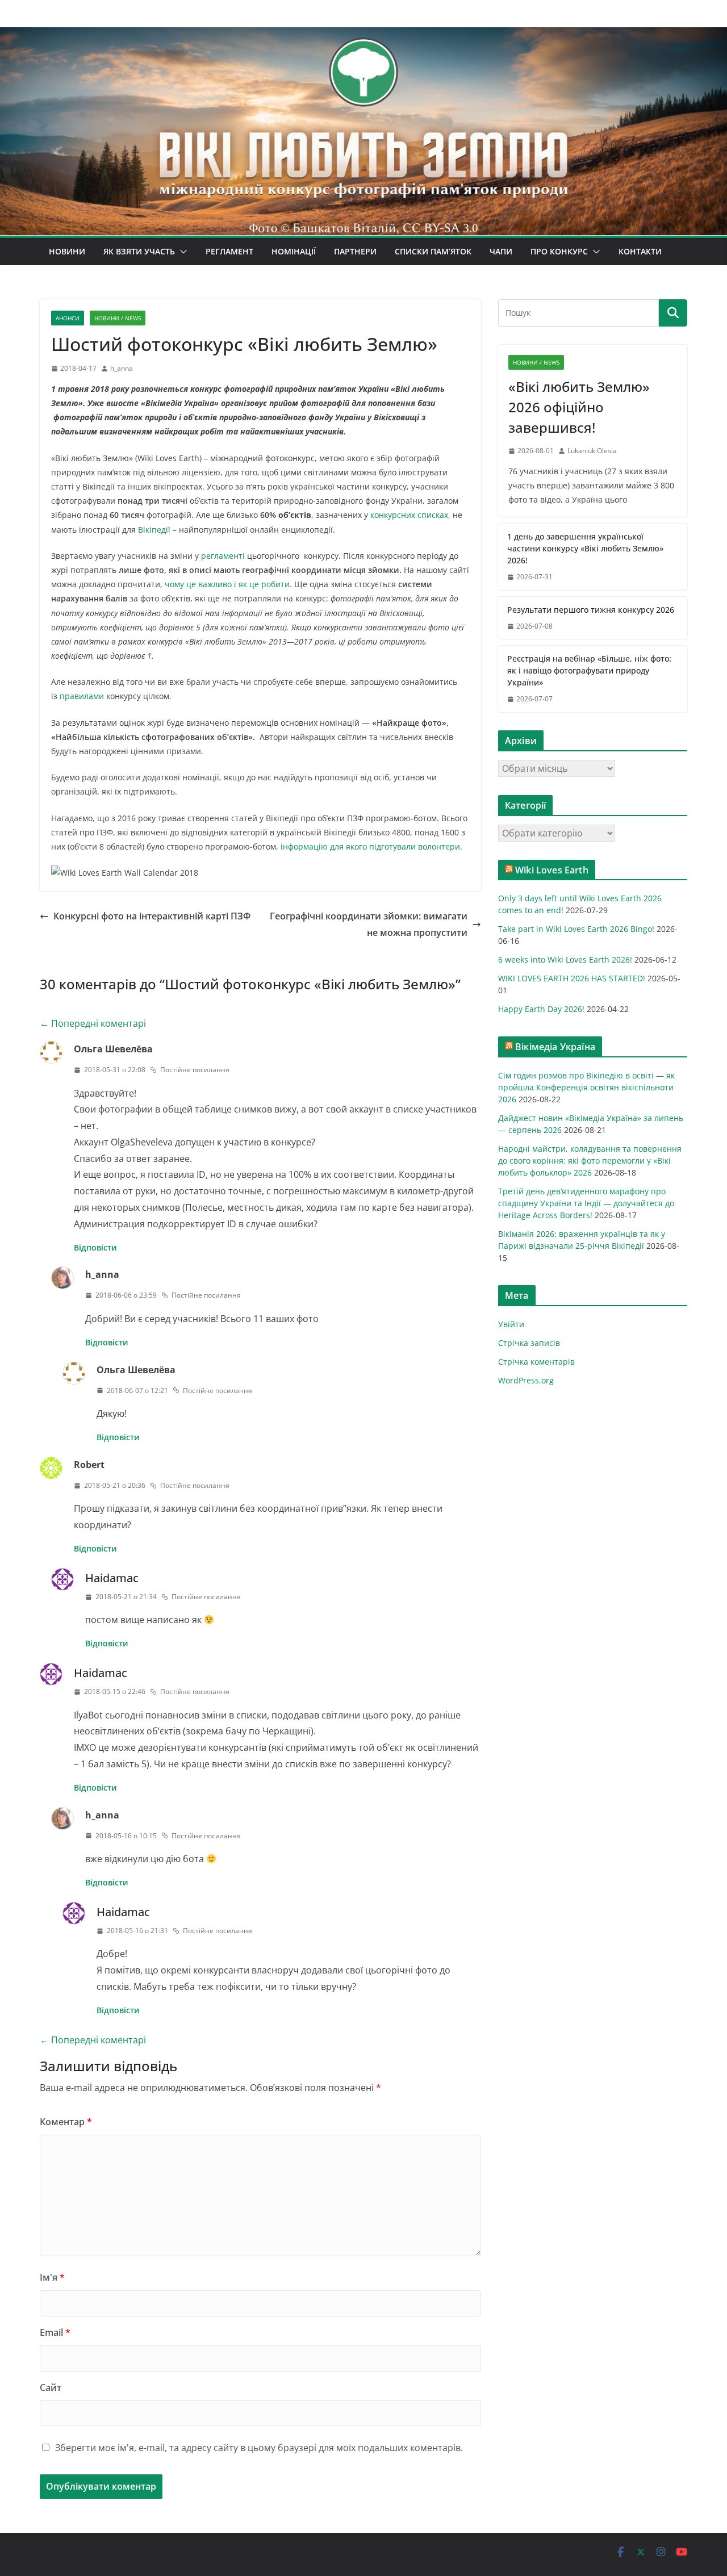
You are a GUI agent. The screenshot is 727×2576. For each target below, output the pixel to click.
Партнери (355, 251)
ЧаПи (501, 251)
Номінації (294, 251)
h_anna (122, 368)
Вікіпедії (154, 530)
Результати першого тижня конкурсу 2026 (591, 610)
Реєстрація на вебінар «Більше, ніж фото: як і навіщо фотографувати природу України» (589, 670)
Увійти (511, 1324)
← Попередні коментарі (93, 1023)
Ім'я (52, 2277)
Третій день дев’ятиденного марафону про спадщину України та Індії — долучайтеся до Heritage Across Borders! (586, 1203)
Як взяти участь (139, 251)
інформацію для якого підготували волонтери (370, 846)
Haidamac (112, 1578)
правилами (83, 696)
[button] (181, 252)
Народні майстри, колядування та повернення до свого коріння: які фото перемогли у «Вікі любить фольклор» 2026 (590, 1161)
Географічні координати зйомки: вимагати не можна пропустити (369, 924)
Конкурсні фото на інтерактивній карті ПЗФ (152, 916)
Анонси (68, 318)
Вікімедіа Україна (555, 1047)
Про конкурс (559, 251)
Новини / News (118, 318)
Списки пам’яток (433, 251)
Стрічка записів (529, 1343)
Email (55, 2332)
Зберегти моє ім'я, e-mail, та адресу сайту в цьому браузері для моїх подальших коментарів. (259, 2448)
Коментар (66, 2122)
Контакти (640, 251)
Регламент (229, 251)
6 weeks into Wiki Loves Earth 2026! (565, 959)
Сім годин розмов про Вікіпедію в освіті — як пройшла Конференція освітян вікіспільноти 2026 (586, 1087)
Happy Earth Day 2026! (541, 1009)
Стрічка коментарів (536, 1362)
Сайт (51, 2387)
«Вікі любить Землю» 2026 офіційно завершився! (579, 407)
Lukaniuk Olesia (592, 451)
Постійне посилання (195, 1070)
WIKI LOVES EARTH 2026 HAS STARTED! (572, 978)
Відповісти (95, 1247)
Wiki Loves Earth (552, 870)
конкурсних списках (409, 515)
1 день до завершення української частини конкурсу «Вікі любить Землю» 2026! (585, 548)
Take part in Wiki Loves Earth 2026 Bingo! (576, 929)
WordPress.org (526, 1380)
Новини (67, 251)
